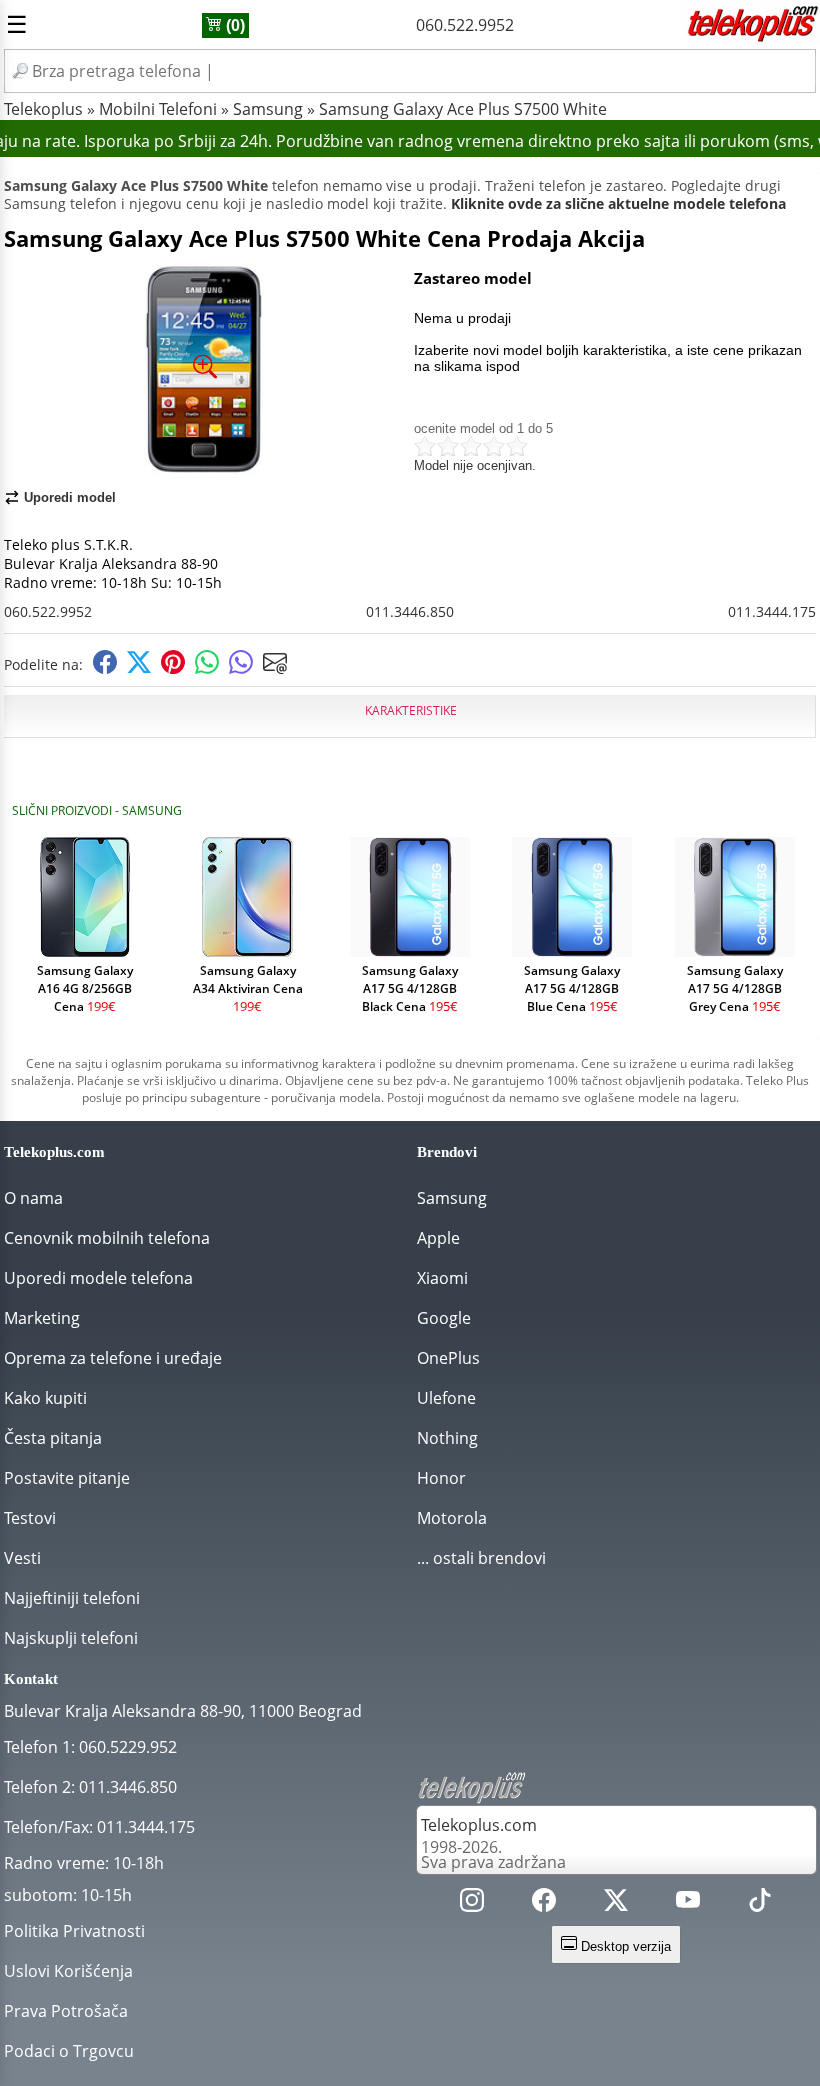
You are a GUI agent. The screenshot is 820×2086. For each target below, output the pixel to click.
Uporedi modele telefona (98, 1278)
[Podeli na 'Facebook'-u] (105, 668)
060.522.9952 (465, 25)
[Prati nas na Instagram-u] (472, 1904)
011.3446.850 (410, 611)
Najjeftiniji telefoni (72, 1598)
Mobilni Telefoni (158, 109)
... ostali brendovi (481, 1558)
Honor (441, 1478)
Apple (438, 1238)
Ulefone (446, 1398)
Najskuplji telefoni (71, 1638)
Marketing (42, 1318)
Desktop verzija (624, 1946)
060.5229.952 (128, 1747)
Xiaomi (442, 1278)
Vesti (22, 1558)
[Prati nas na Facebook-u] (544, 1904)
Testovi (30, 1518)
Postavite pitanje (67, 1478)
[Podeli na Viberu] (241, 668)
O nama (33, 1198)
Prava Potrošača (66, 2011)
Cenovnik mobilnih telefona (107, 1238)
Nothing (447, 1438)
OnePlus (448, 1358)
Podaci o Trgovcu (69, 2051)
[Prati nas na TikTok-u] (760, 1904)
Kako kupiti (45, 1398)
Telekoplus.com (479, 1825)
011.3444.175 (772, 611)
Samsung (268, 109)
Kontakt (31, 1679)
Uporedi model (70, 497)
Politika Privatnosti (74, 1931)
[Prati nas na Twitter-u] (616, 1904)
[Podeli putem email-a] (275, 668)
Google (444, 1318)
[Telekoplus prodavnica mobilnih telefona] (751, 38)
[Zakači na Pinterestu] (173, 668)
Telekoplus (43, 109)
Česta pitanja (53, 1438)
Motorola (452, 1518)
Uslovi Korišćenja (68, 1971)
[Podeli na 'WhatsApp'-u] (207, 668)
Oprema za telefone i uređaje (113, 1358)
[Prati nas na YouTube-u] (688, 1904)
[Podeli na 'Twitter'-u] (139, 668)
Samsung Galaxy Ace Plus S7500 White (463, 109)
